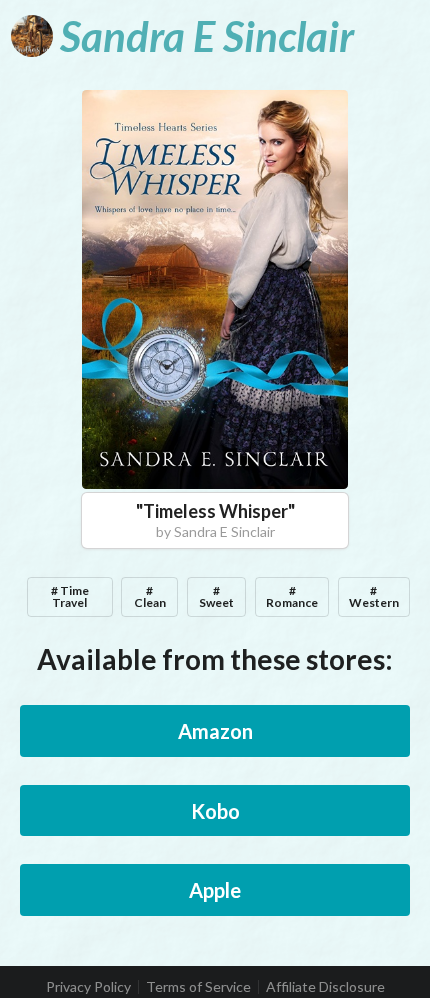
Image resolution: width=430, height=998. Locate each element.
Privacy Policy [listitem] (88, 987)
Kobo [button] (215, 811)
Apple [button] (215, 890)
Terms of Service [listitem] (198, 987)
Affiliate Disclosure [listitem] (325, 987)
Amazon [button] (215, 731)
